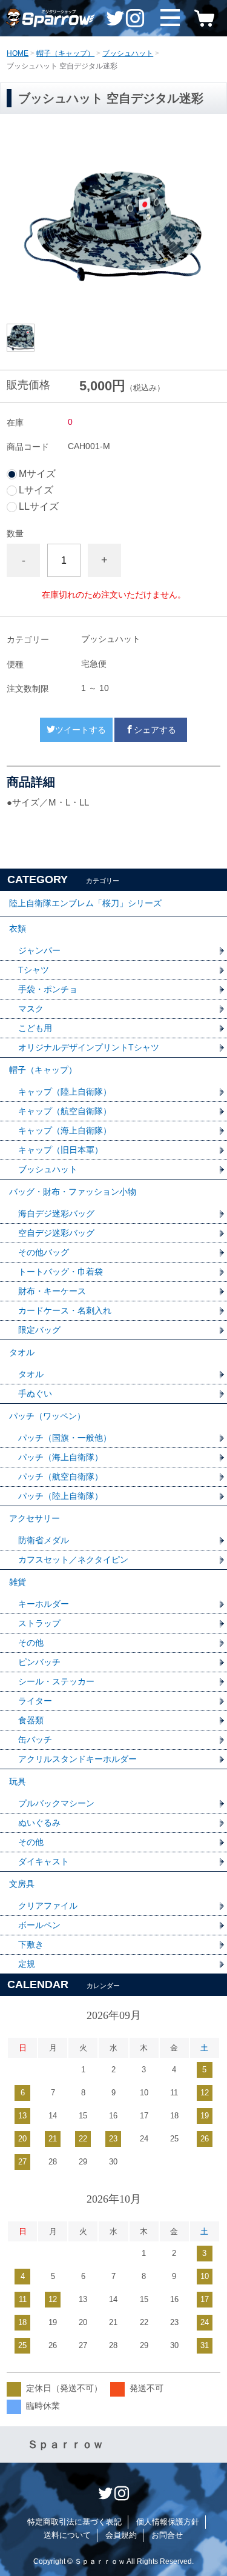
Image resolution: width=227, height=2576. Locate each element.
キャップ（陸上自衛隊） (65, 1092)
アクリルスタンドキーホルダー (77, 1759)
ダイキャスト (44, 1861)
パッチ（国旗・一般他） (65, 1438)
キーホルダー (44, 1604)
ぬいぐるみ (39, 1823)
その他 (31, 1643)
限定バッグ (39, 1330)
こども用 (35, 1028)
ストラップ (39, 1623)
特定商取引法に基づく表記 (74, 2522)
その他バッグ (44, 1252)
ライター (35, 1701)
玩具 (18, 1781)
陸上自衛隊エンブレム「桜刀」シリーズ (85, 903)
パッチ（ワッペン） (47, 1416)
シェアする (155, 730)
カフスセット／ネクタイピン (73, 1560)
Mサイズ (37, 474)
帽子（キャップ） (65, 53)
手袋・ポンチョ (48, 989)
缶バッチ (35, 1740)
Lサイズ (36, 490)
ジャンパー (39, 950)
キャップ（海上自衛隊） (65, 1130)
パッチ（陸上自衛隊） (61, 1496)
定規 (27, 1964)
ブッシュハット (128, 53)
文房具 (22, 1884)
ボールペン (39, 1925)
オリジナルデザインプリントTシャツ (89, 1047)
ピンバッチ (39, 1662)
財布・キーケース (52, 1291)
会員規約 (121, 2535)
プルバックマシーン (56, 1803)
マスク (31, 1009)
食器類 (31, 1720)
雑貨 (18, 1582)
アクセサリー (35, 1518)
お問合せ (167, 2535)
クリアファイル (48, 1906)
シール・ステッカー (56, 1681)
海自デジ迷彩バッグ (56, 1213)
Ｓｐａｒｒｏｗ (65, 2444)
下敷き (31, 1944)
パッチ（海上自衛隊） (61, 1457)
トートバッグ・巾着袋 (61, 1272)
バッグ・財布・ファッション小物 (73, 1192)
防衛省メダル (44, 1540)
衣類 (18, 929)
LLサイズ (39, 507)
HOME (18, 53)
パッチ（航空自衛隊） (61, 1477)
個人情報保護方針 (168, 2522)
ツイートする (81, 730)
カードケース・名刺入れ (65, 1310)
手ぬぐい (35, 1393)
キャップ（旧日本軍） (61, 1150)
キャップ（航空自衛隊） (65, 1111)
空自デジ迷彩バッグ (56, 1233)
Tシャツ (34, 970)
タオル (22, 1352)
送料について (67, 2535)
